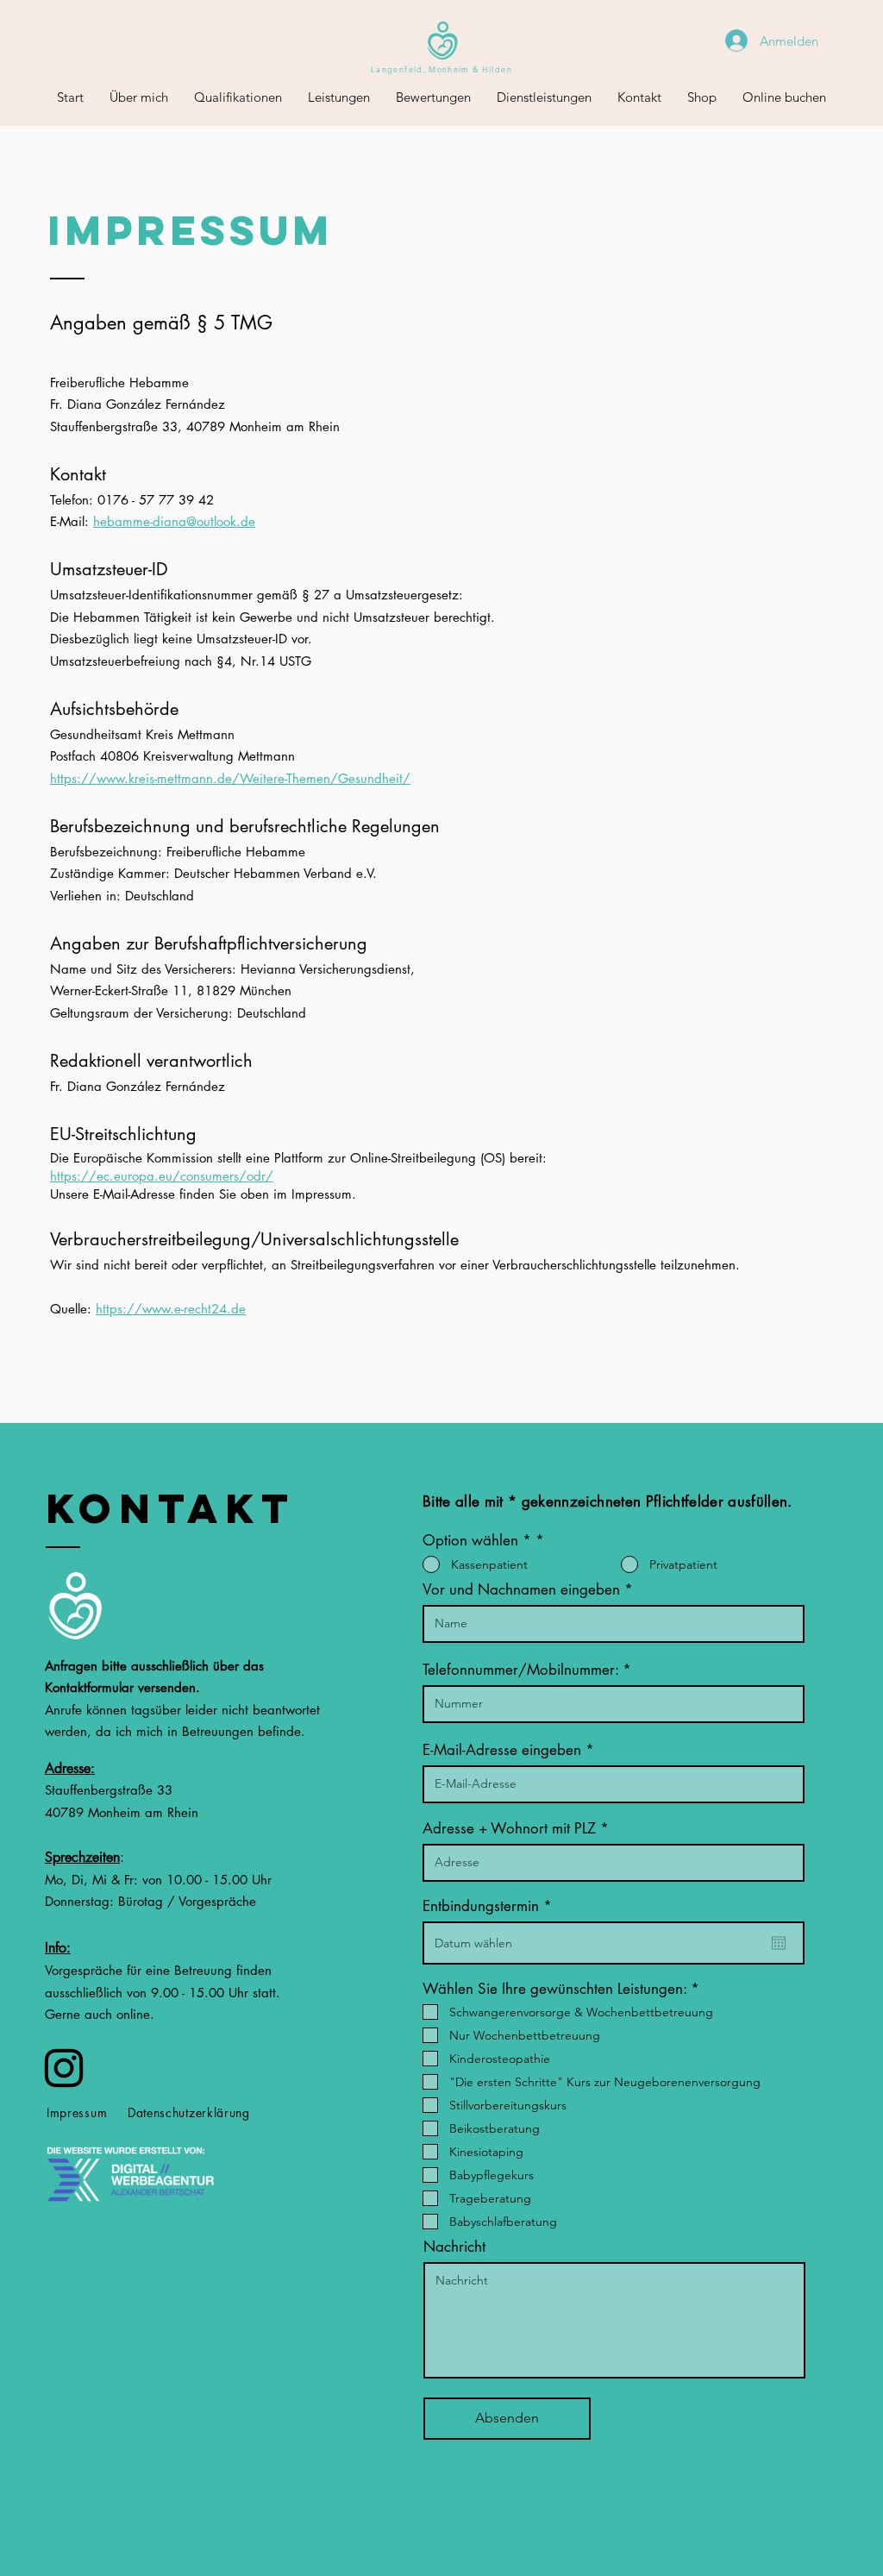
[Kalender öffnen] (779, 1943)
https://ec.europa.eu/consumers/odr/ (162, 1176)
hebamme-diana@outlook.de (174, 521)
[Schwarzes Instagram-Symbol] (64, 2068)
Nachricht (454, 2247)
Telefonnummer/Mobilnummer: (523, 1670)
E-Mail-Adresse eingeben (502, 1750)
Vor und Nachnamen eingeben (521, 1590)
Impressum (77, 2112)
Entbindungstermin (491, 1906)
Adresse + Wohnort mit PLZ (509, 1829)
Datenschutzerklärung (189, 2112)
